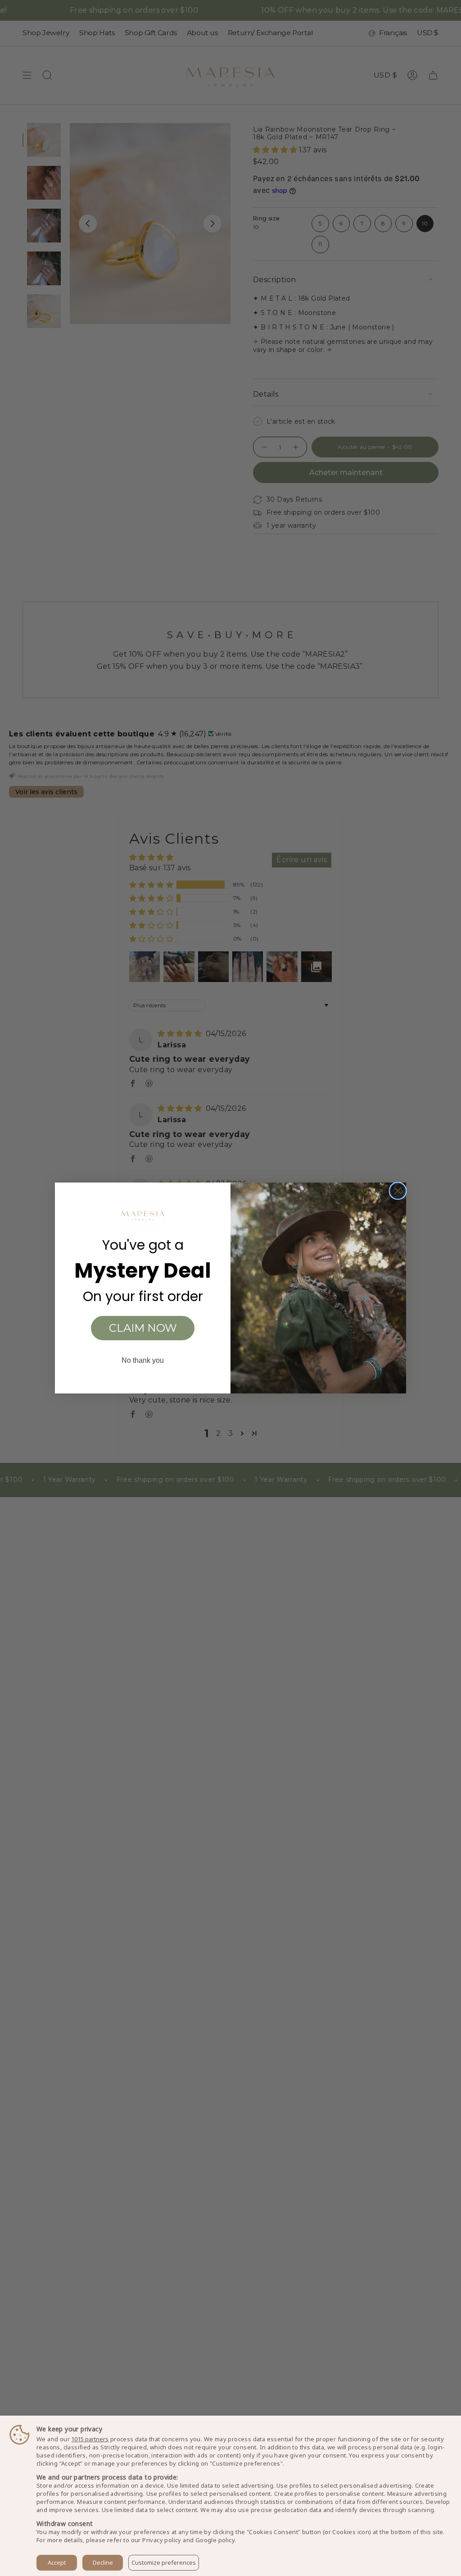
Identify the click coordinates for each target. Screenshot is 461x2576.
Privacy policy (162, 2540)
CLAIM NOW (143, 1328)
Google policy (215, 2540)
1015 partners (90, 2439)
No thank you (143, 1360)
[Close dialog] (398, 1191)
